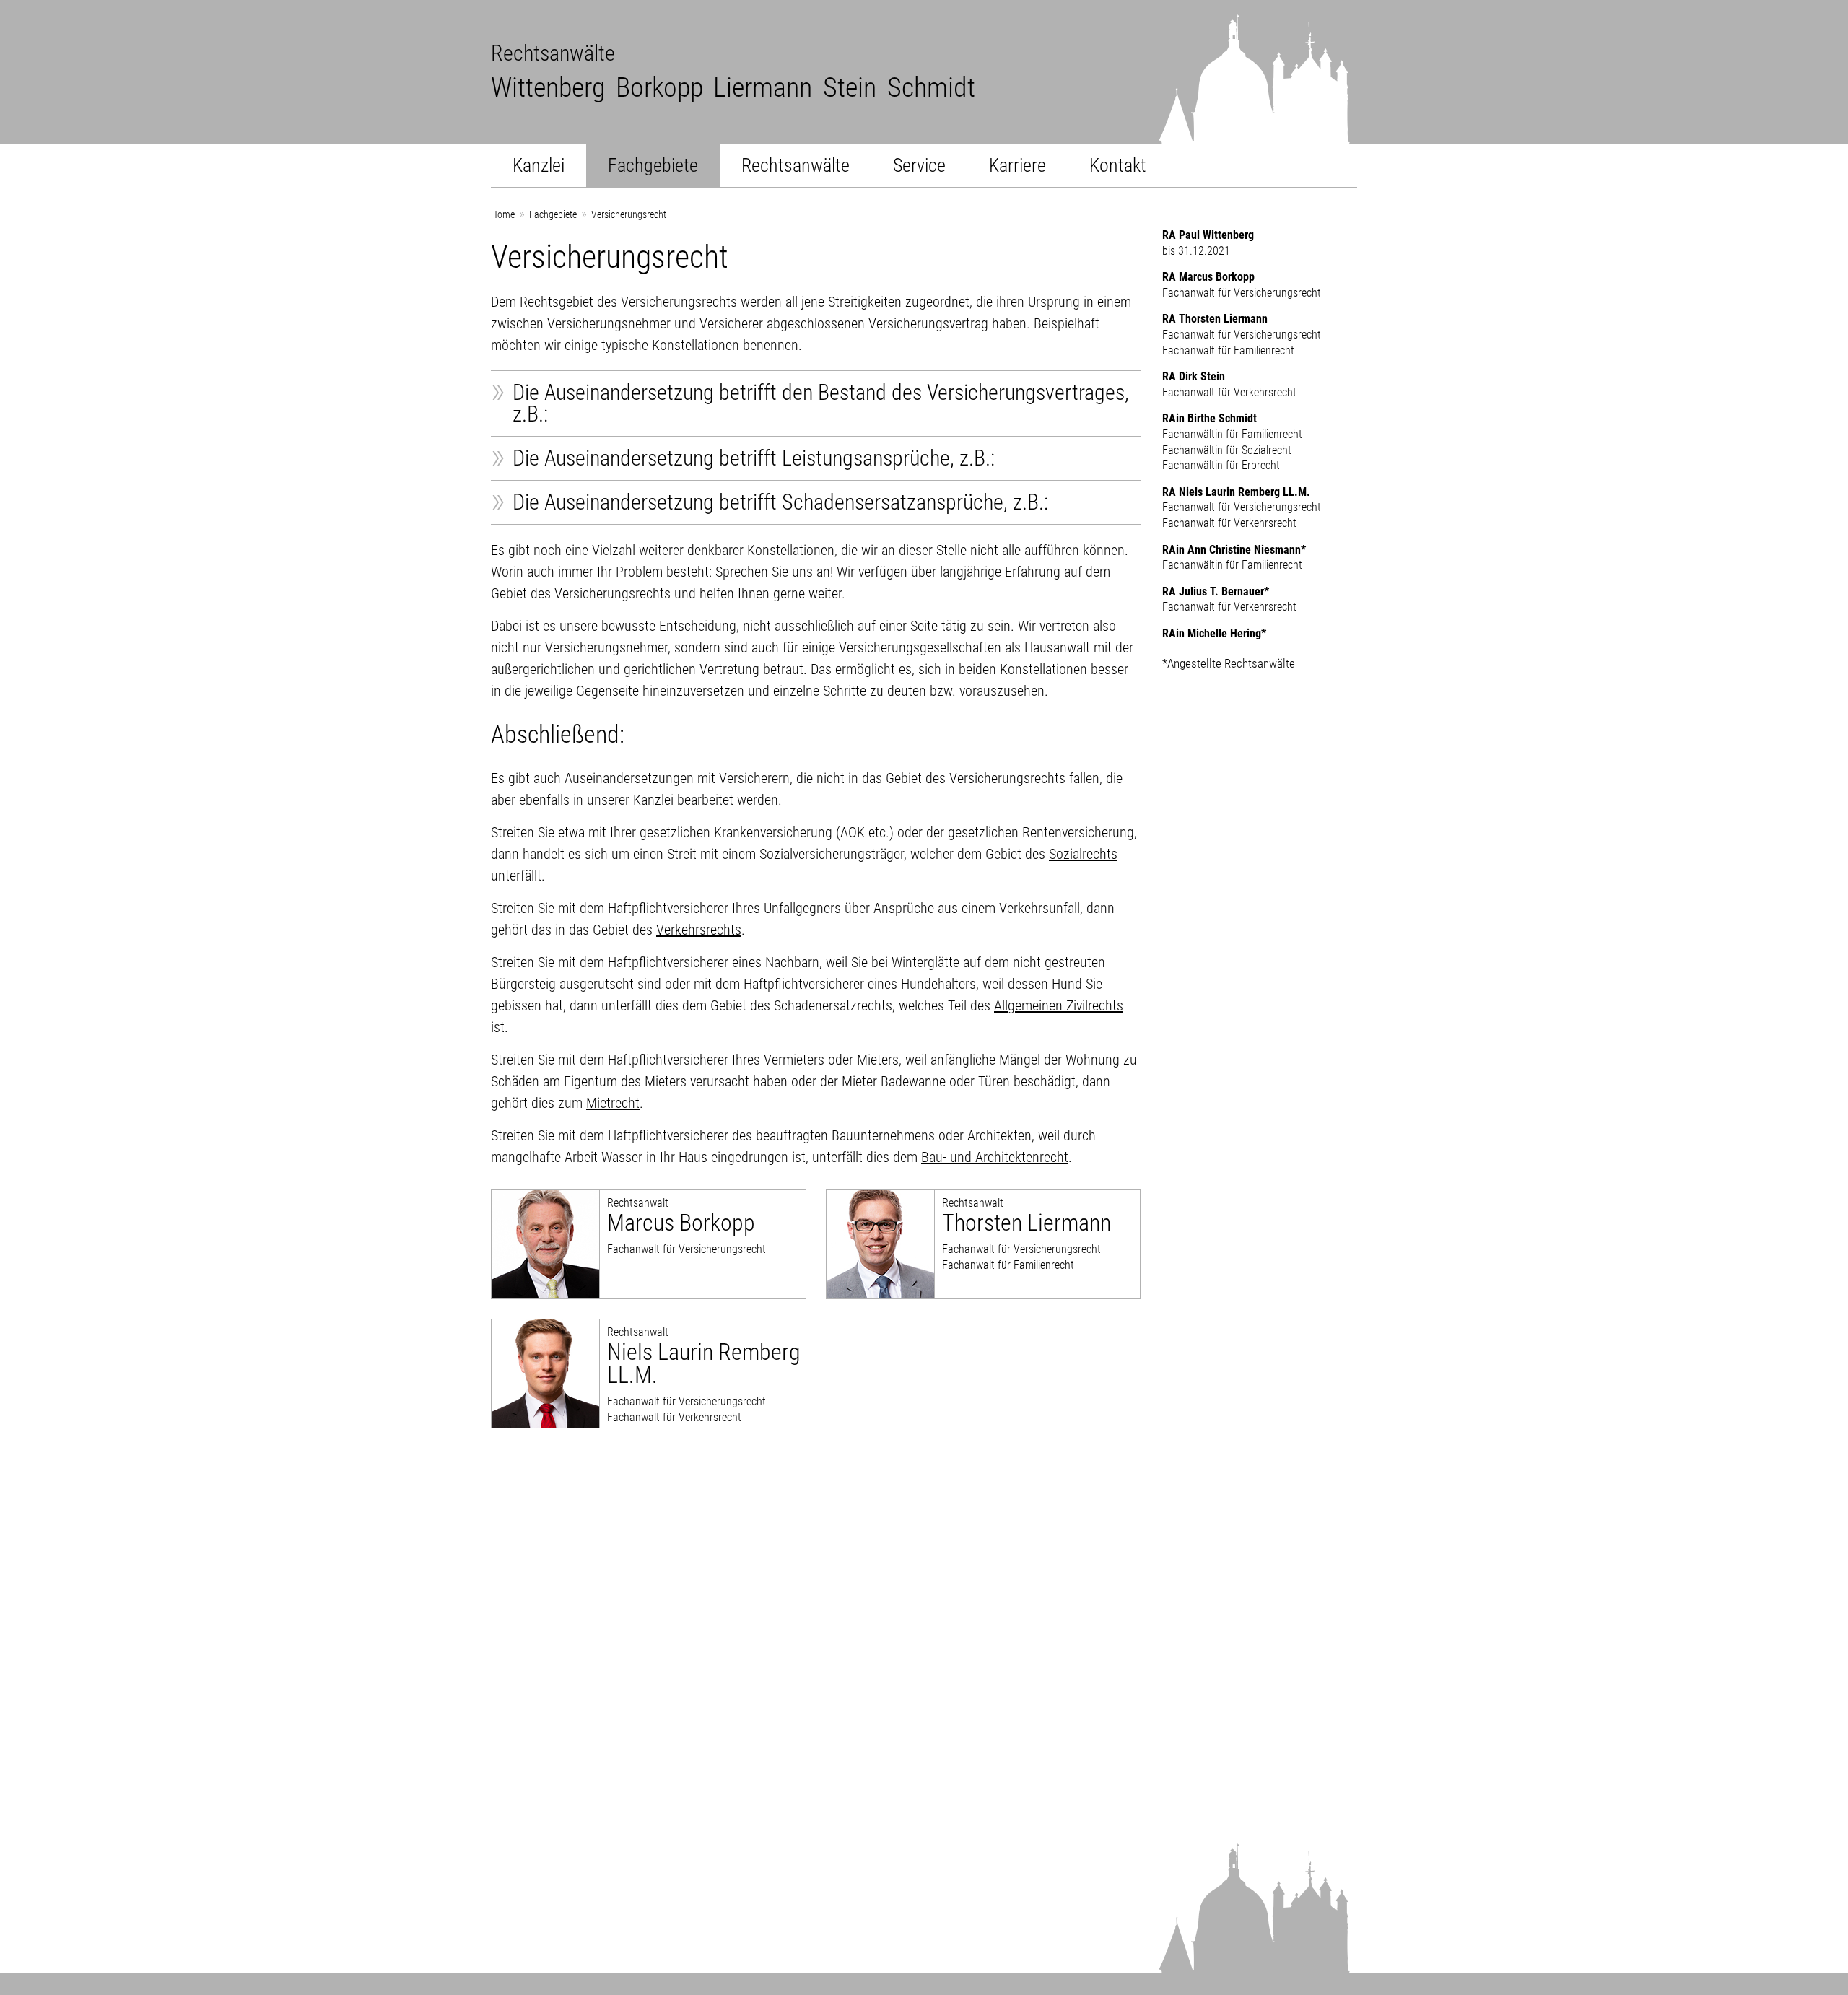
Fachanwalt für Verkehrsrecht (1229, 384)
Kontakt (1118, 165)
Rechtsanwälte (796, 165)
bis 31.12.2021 (1208, 243)
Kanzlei (539, 165)
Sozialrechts (1083, 854)
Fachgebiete (653, 165)
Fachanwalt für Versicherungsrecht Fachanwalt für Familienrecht (1027, 1234)
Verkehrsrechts (699, 930)
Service (919, 165)
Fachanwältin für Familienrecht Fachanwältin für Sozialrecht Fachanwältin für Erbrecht (1232, 442)
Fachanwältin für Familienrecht (1234, 558)
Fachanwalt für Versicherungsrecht (687, 1226)
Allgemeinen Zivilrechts (1059, 1005)
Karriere (1017, 165)
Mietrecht (613, 1103)
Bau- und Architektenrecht (995, 1157)
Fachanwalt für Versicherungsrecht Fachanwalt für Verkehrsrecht (704, 1375)
